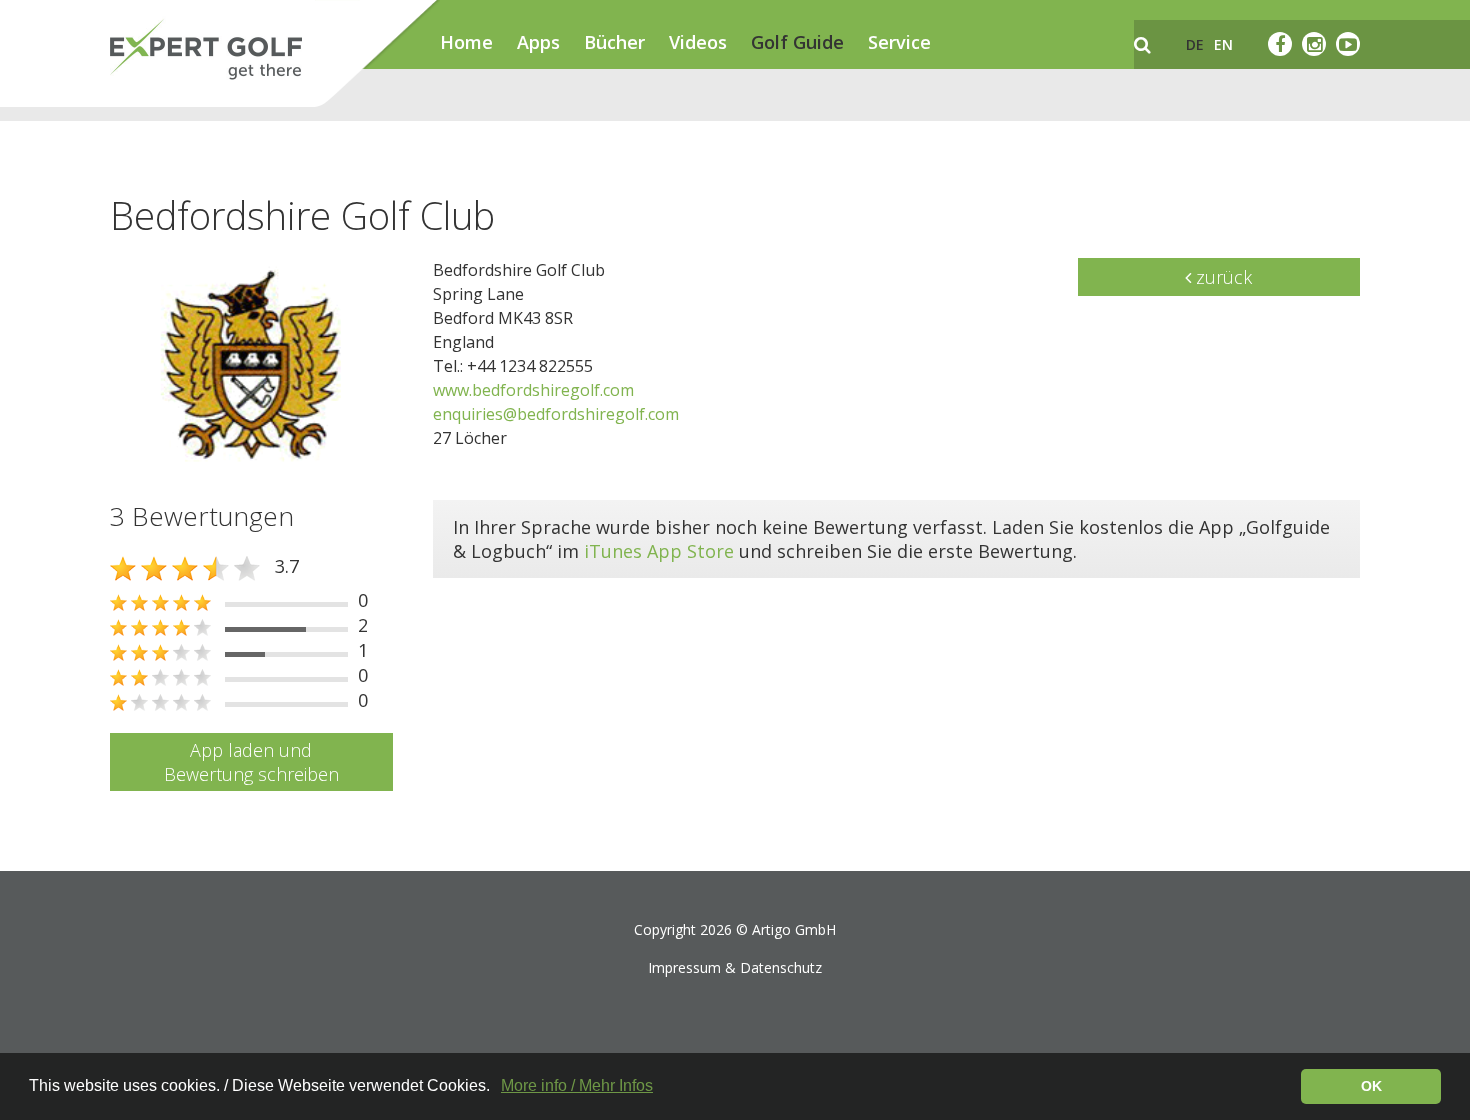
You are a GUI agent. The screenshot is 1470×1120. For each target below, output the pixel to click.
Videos (698, 42)
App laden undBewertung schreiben (251, 762)
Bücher (614, 42)
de (1195, 44)
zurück (1221, 277)
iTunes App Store (659, 551)
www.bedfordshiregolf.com (533, 390)
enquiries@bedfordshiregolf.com (556, 414)
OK (1371, 1086)
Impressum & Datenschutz (735, 967)
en (1223, 44)
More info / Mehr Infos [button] (577, 1085)
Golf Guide (797, 42)
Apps (538, 42)
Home (466, 42)
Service (899, 42)
